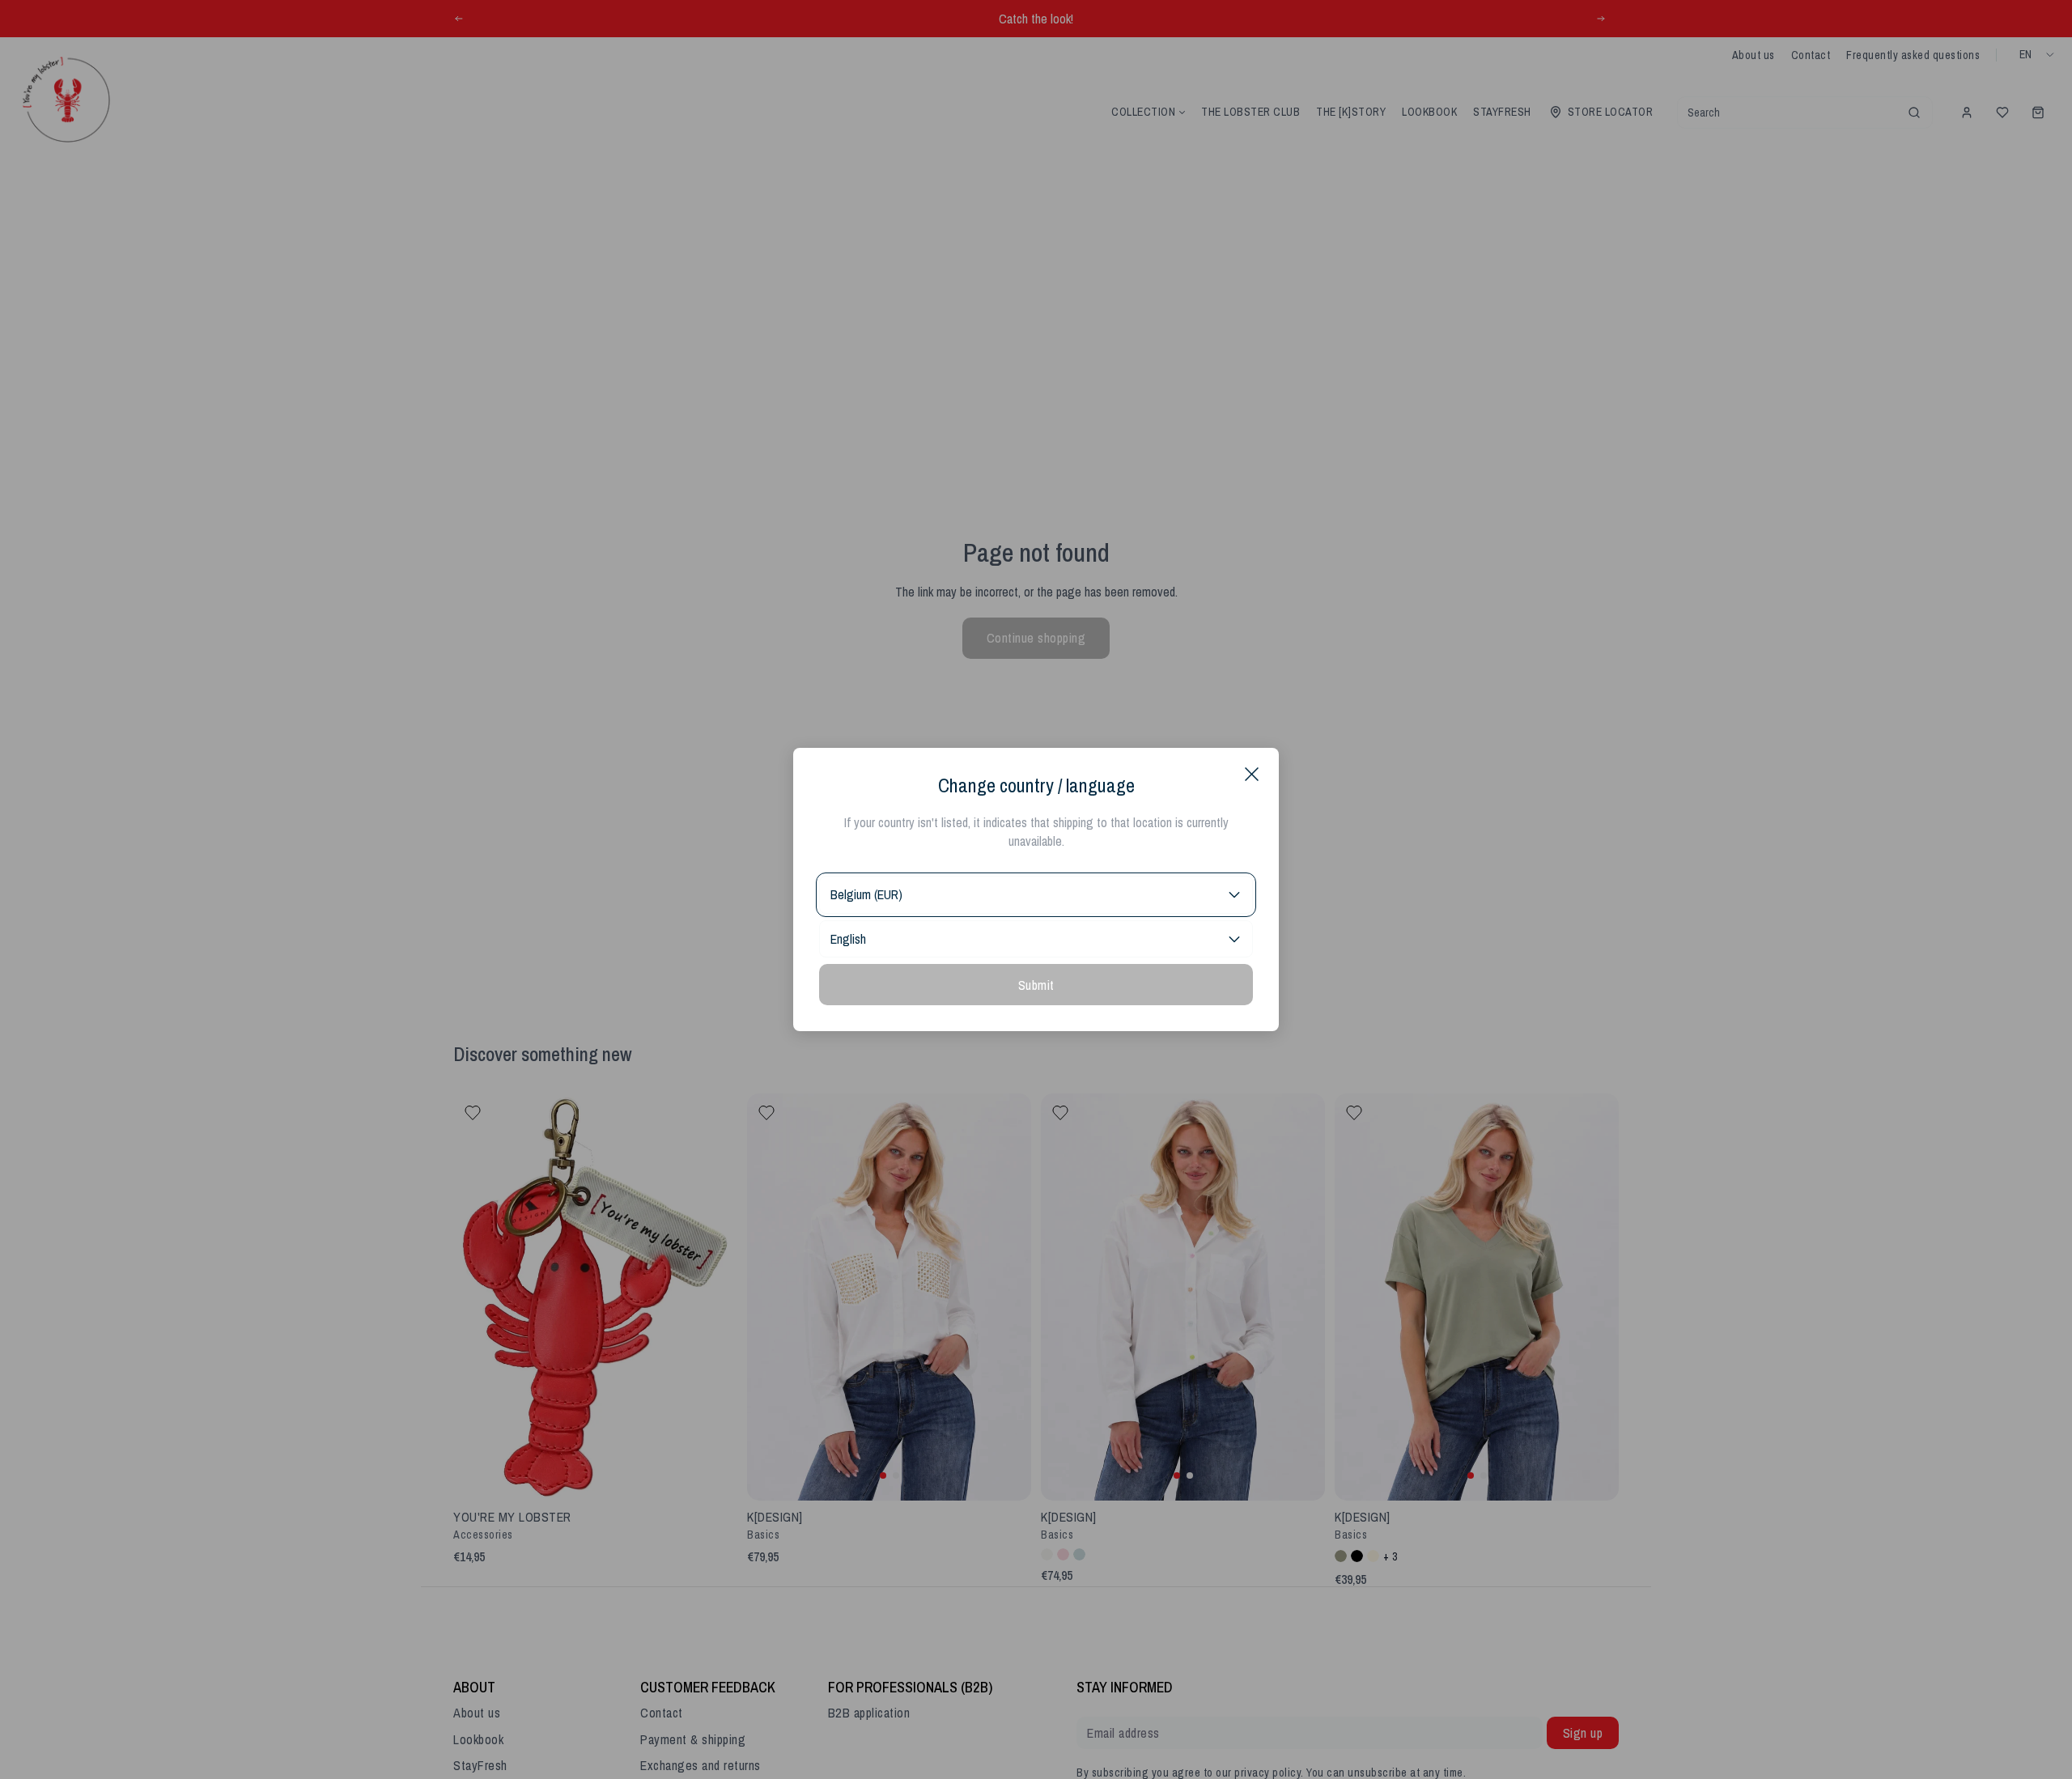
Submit (1036, 985)
